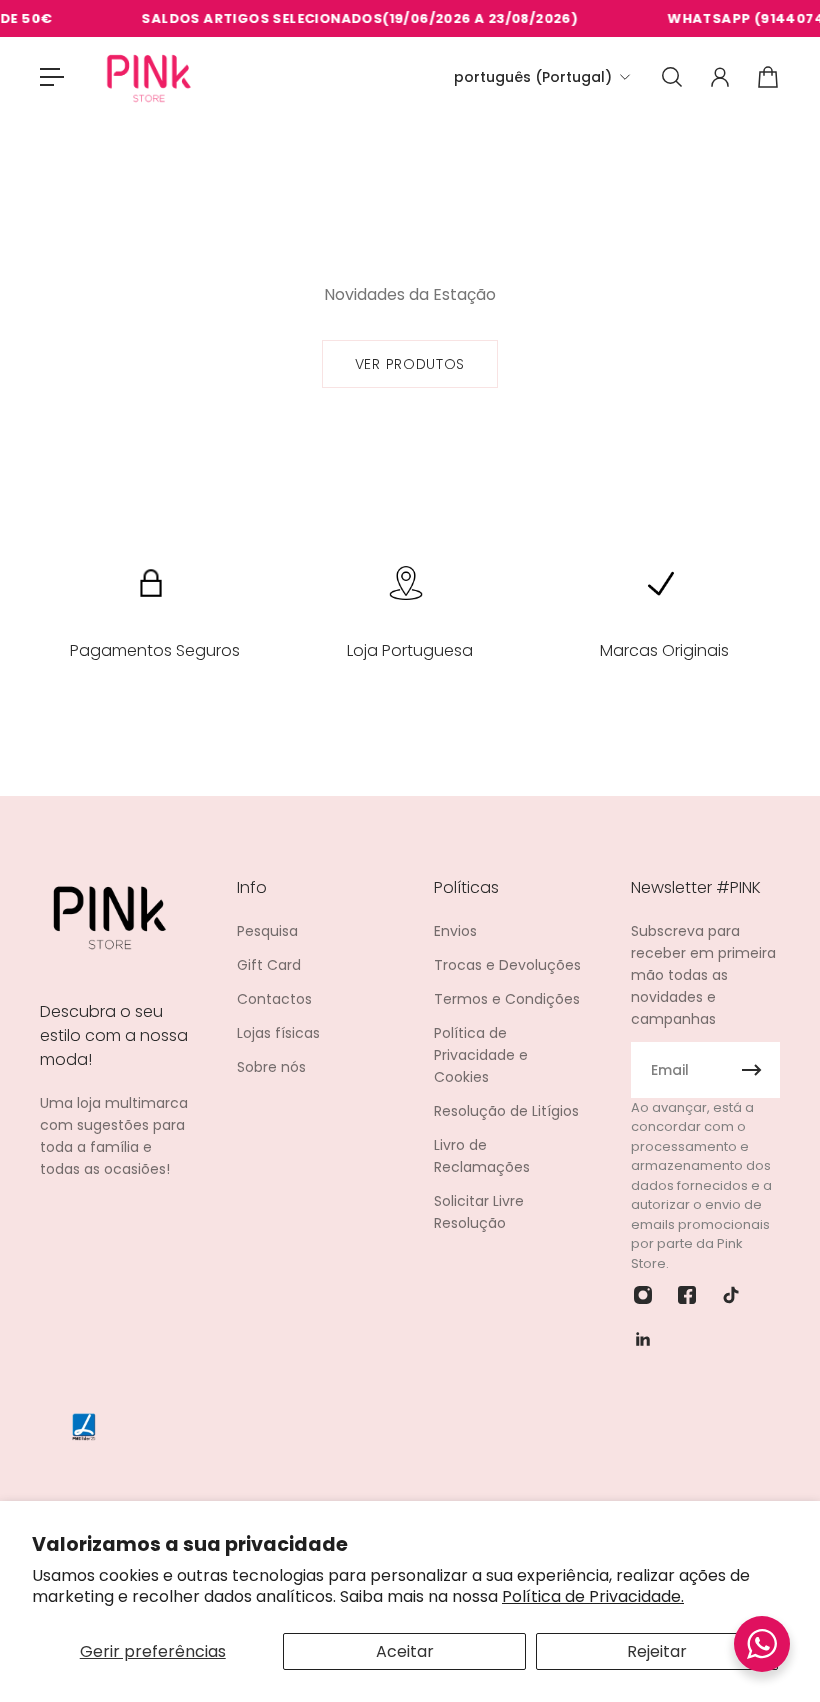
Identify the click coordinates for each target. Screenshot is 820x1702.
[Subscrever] (752, 1070)
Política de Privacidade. (593, 1596)
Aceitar (405, 1651)
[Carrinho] (768, 77)
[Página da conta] (720, 77)
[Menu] (52, 77)
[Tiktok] (731, 1295)
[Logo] (149, 77)
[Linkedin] (643, 1339)
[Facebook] (687, 1295)
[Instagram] (643, 1295)
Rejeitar (657, 1651)
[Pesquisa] (672, 77)
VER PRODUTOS (410, 364)
